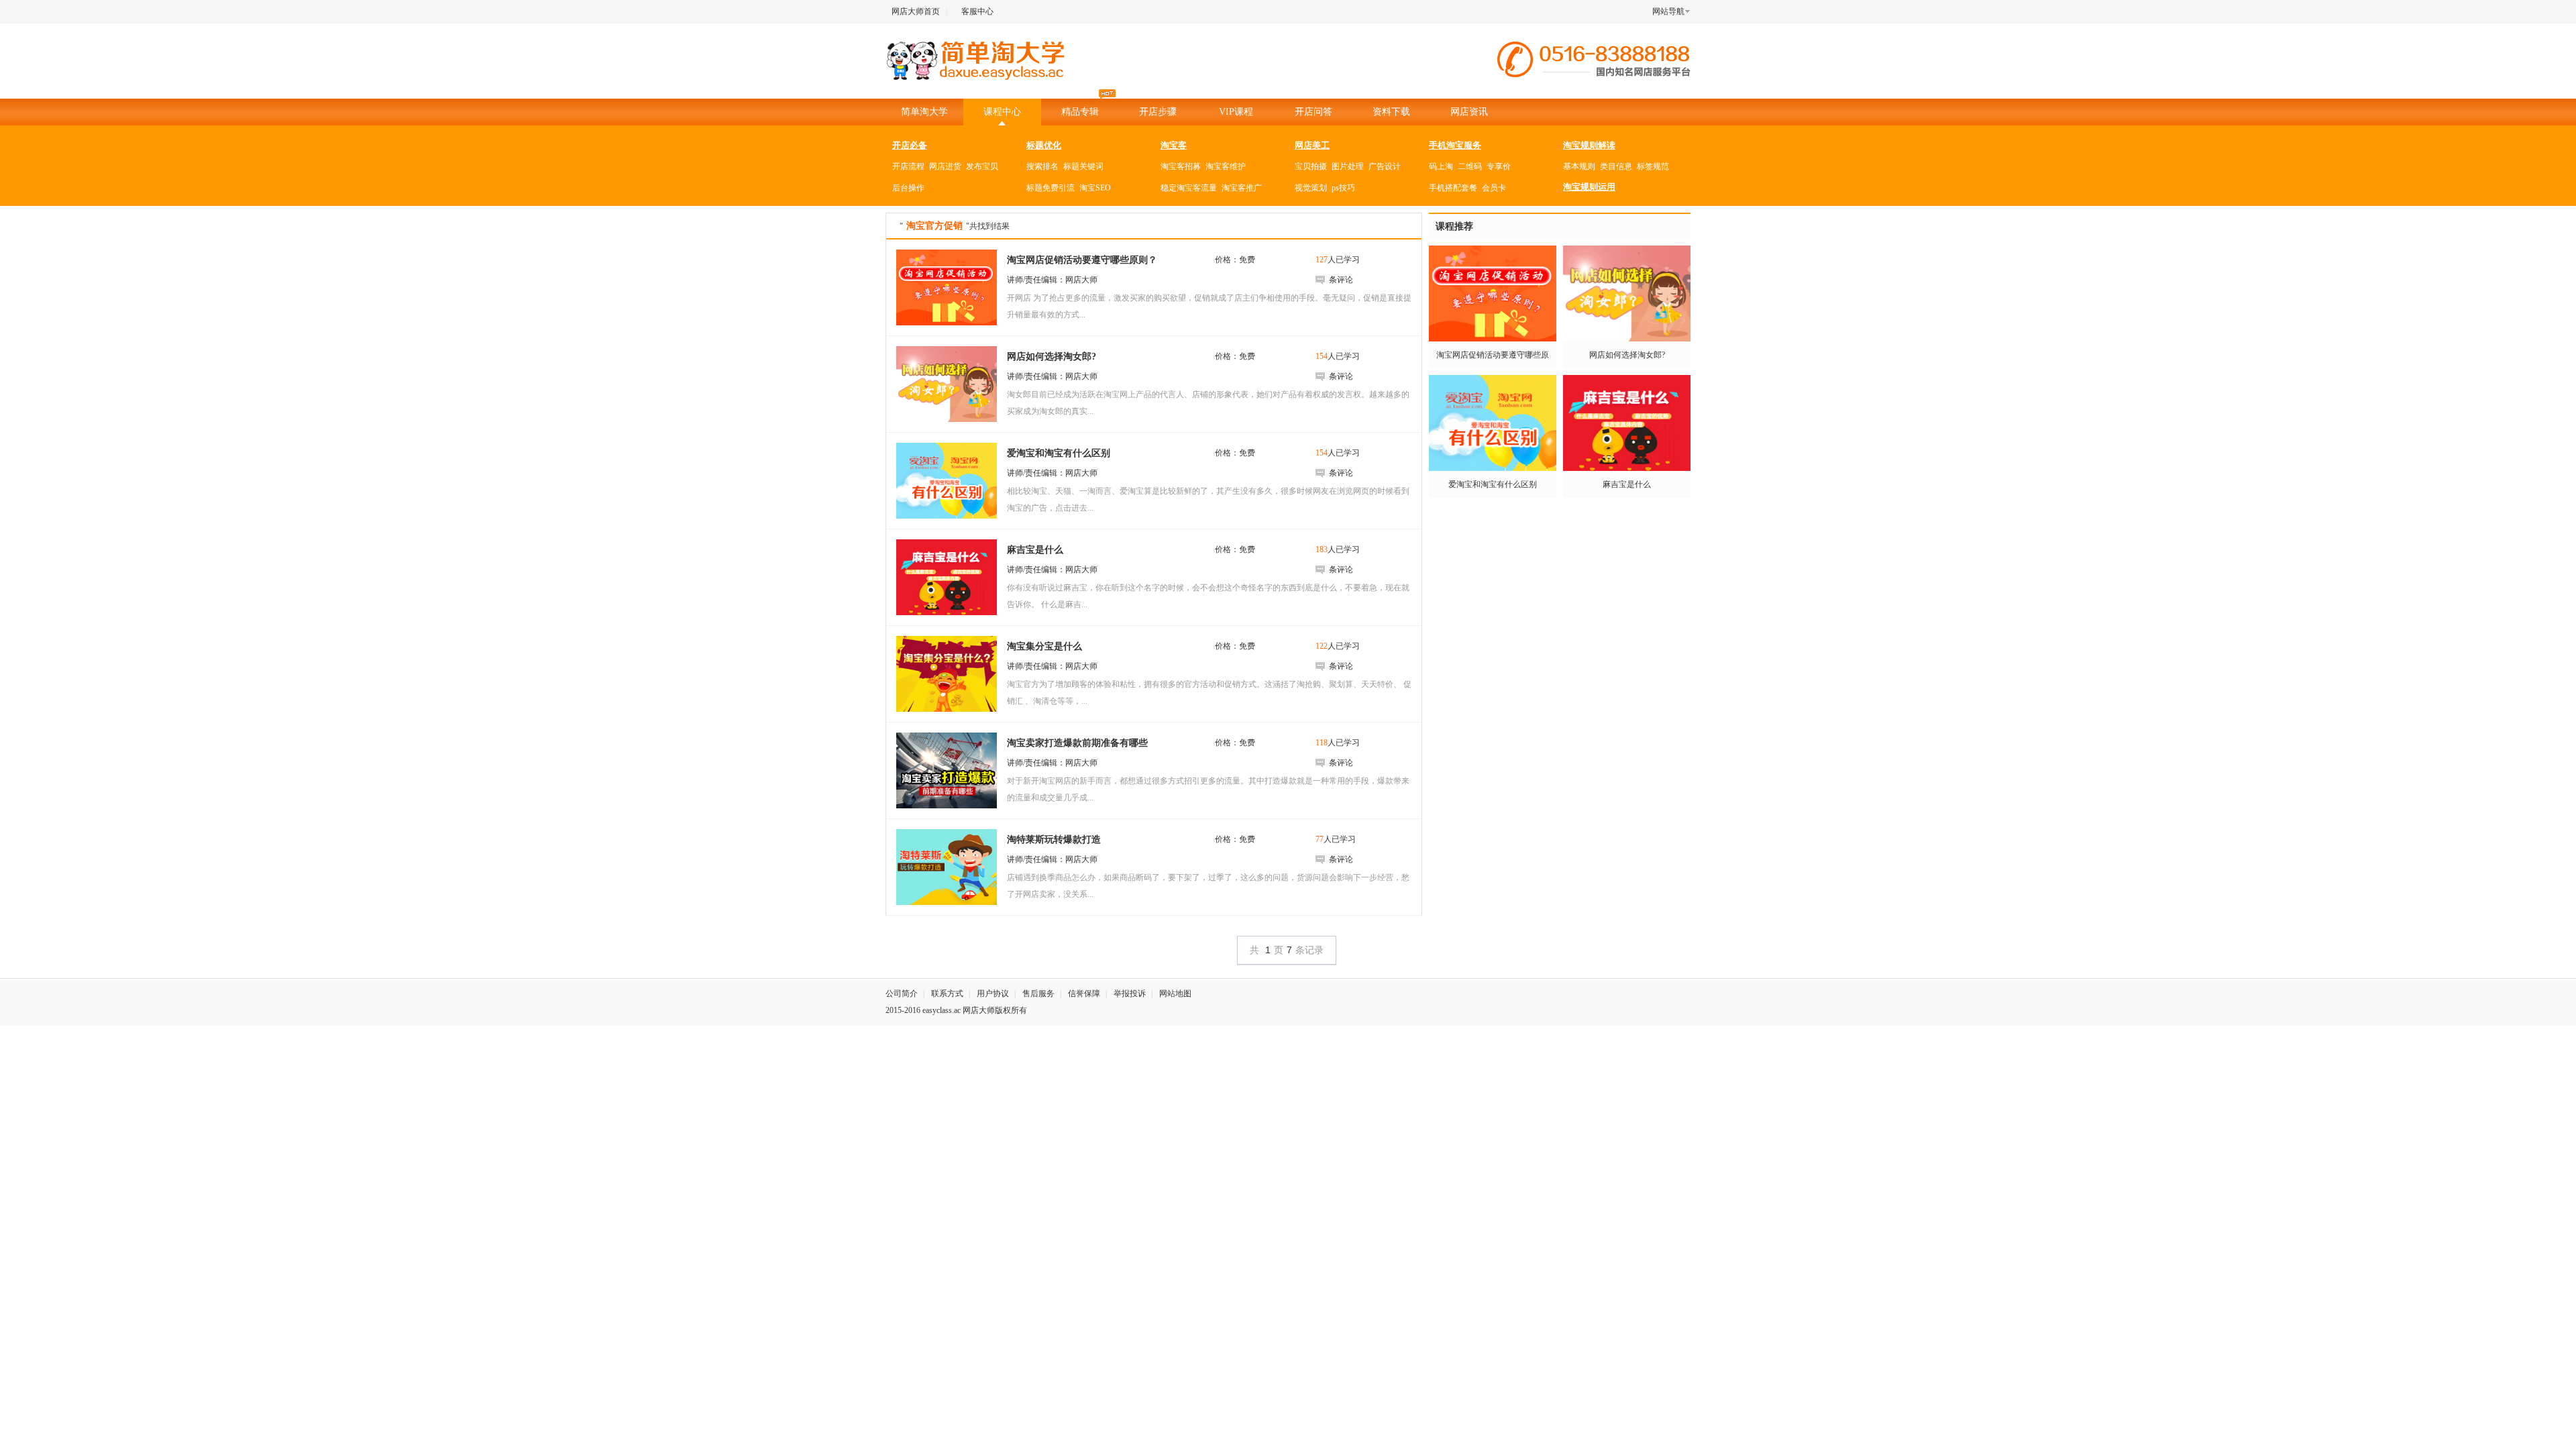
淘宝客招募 (1181, 166)
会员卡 (1494, 188)
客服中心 (977, 11)
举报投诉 (1130, 994)
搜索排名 (1042, 166)
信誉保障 (1084, 994)
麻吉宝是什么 (1627, 484)
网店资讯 (1469, 112)
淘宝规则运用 (1589, 187)
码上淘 (1441, 166)
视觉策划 (1311, 188)
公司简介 (902, 994)
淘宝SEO (1095, 188)
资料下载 (1391, 112)
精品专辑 (1080, 112)
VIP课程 (1236, 112)
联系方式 (947, 994)
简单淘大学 (924, 112)
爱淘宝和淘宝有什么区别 (1493, 484)
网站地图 (1175, 994)
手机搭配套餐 (1453, 188)
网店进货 (945, 166)
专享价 (1499, 166)
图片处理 (1348, 166)
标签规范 (1653, 166)
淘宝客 (1174, 145)
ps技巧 (1343, 188)
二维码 (1470, 166)
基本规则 (1579, 166)
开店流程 (908, 166)
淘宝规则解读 (1589, 145)
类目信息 (1616, 166)
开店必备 (910, 145)
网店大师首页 (916, 11)
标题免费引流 (1051, 188)
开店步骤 (1158, 112)
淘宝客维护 (1226, 166)
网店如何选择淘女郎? (1627, 355)
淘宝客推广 (1242, 188)
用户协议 (993, 994)
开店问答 (1313, 112)
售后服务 (1038, 994)
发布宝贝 (982, 166)
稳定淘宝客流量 (1189, 188)
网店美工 (1312, 145)
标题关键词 (1083, 166)
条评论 (1341, 280)
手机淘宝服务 (1455, 145)
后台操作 (908, 188)
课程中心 (1002, 112)
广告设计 (1385, 166)
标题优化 (1044, 145)
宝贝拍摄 (1311, 166)
